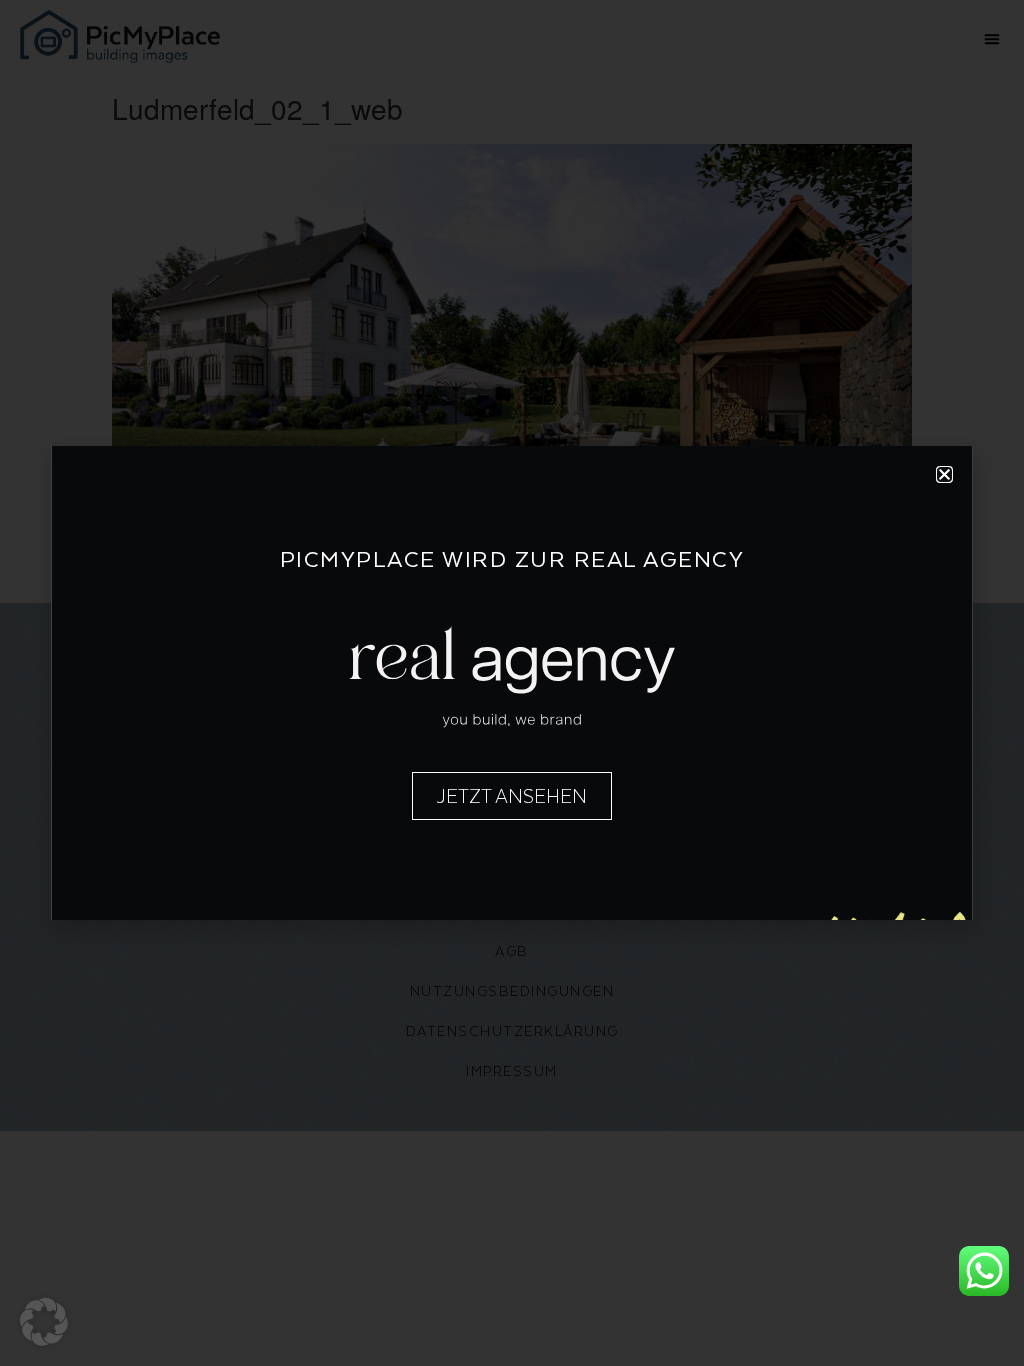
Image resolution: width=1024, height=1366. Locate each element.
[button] (44, 1322)
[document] (512, 683)
